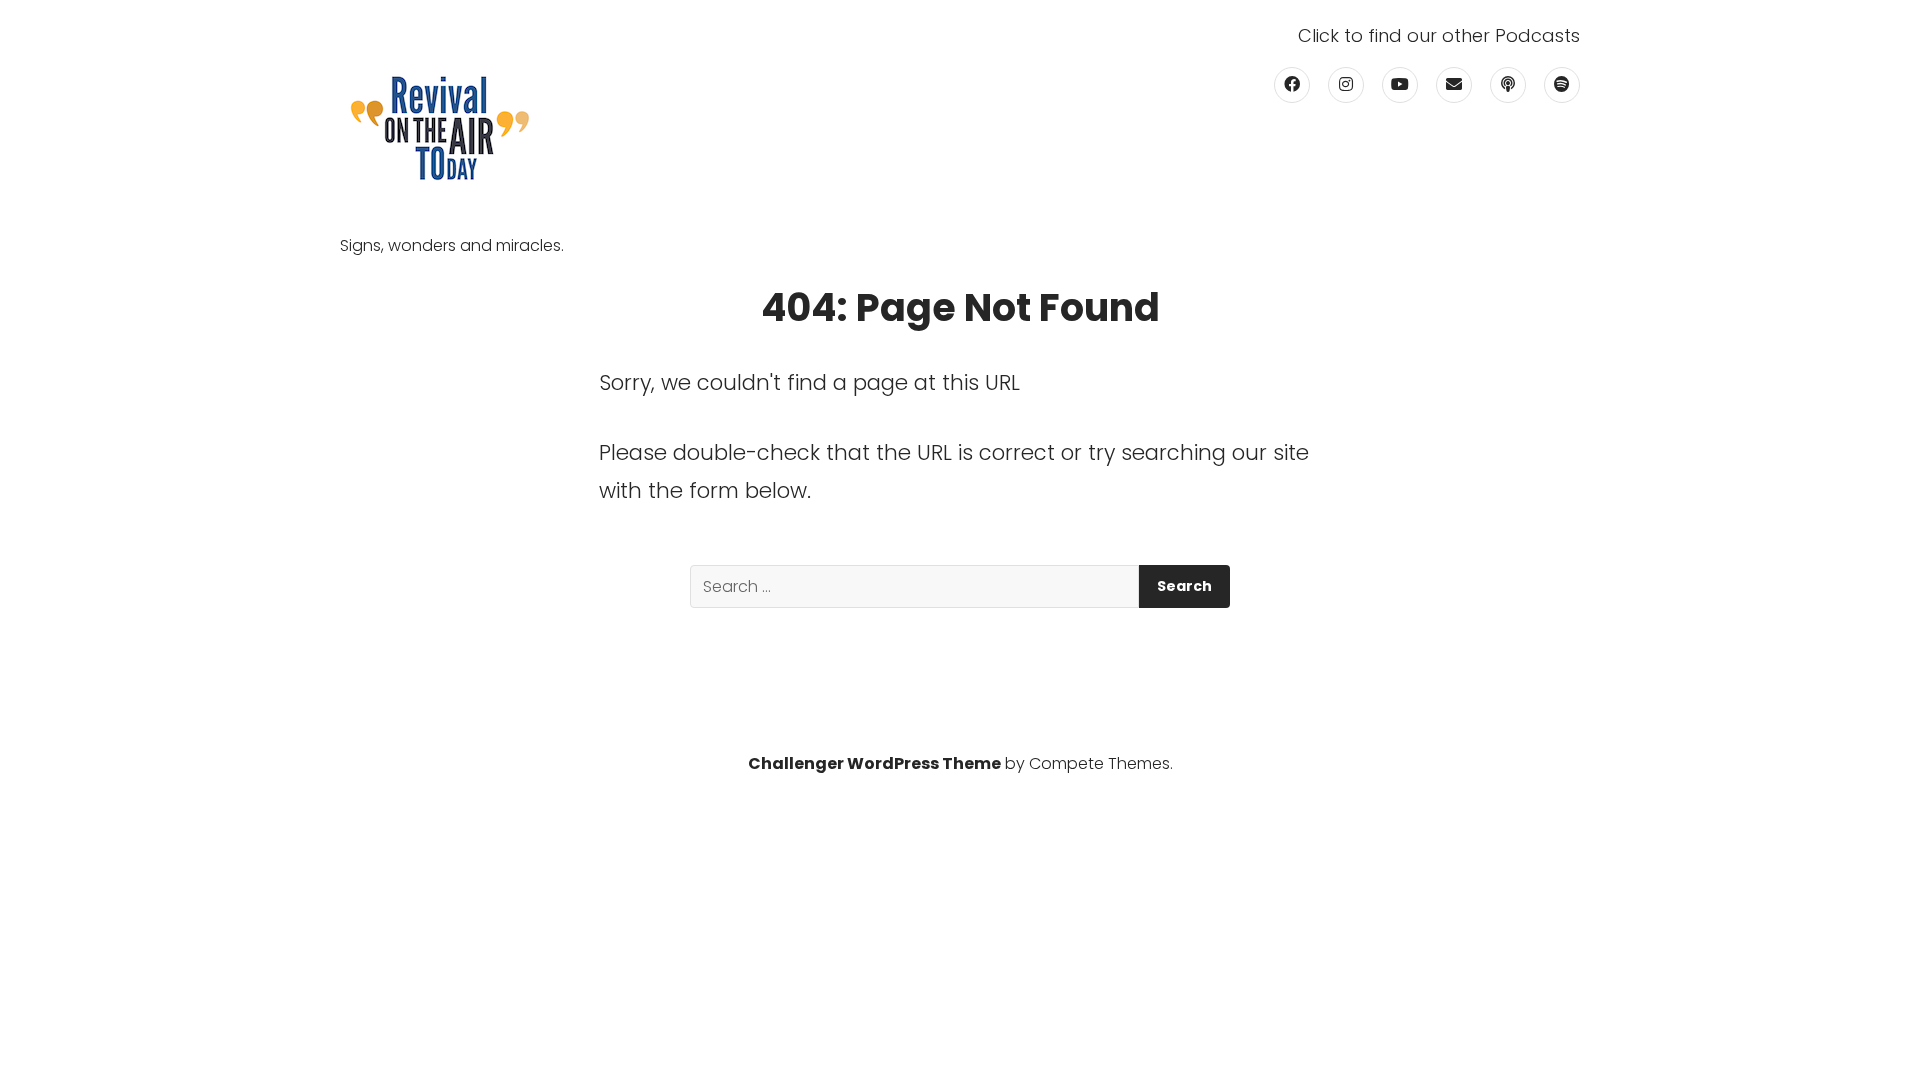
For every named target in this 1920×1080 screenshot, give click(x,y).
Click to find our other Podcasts (1439, 36)
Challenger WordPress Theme (874, 763)
